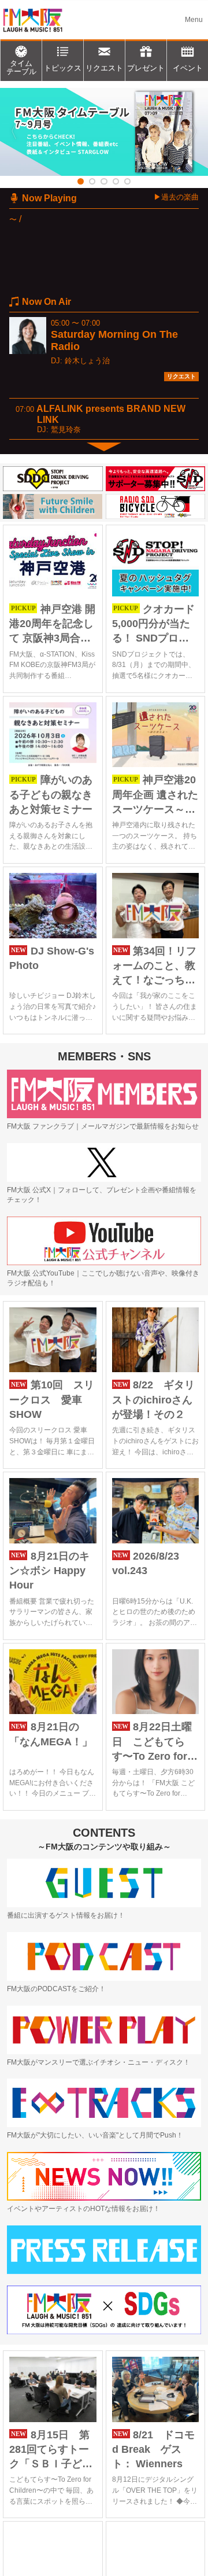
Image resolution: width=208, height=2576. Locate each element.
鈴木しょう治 (87, 361)
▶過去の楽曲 (176, 197)
